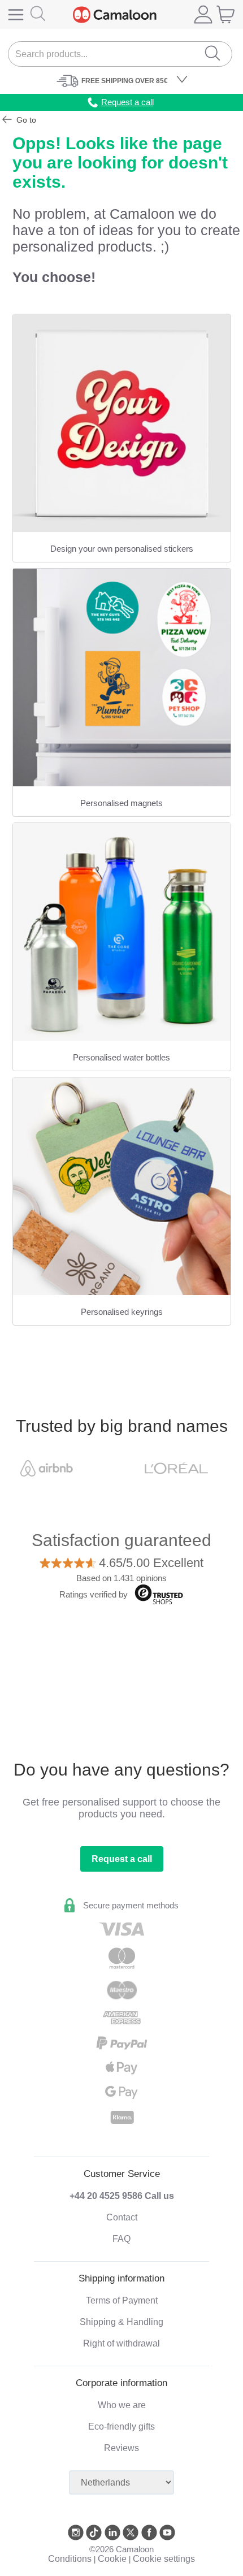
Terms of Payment (122, 2300)
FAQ (121, 2239)
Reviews (121, 2448)
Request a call (122, 1859)
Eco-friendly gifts (121, 2426)
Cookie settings (164, 2559)
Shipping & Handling (121, 2322)
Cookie (112, 2559)
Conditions (70, 2559)
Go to (25, 120)
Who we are (122, 2405)
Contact (122, 2217)
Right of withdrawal (121, 2343)
